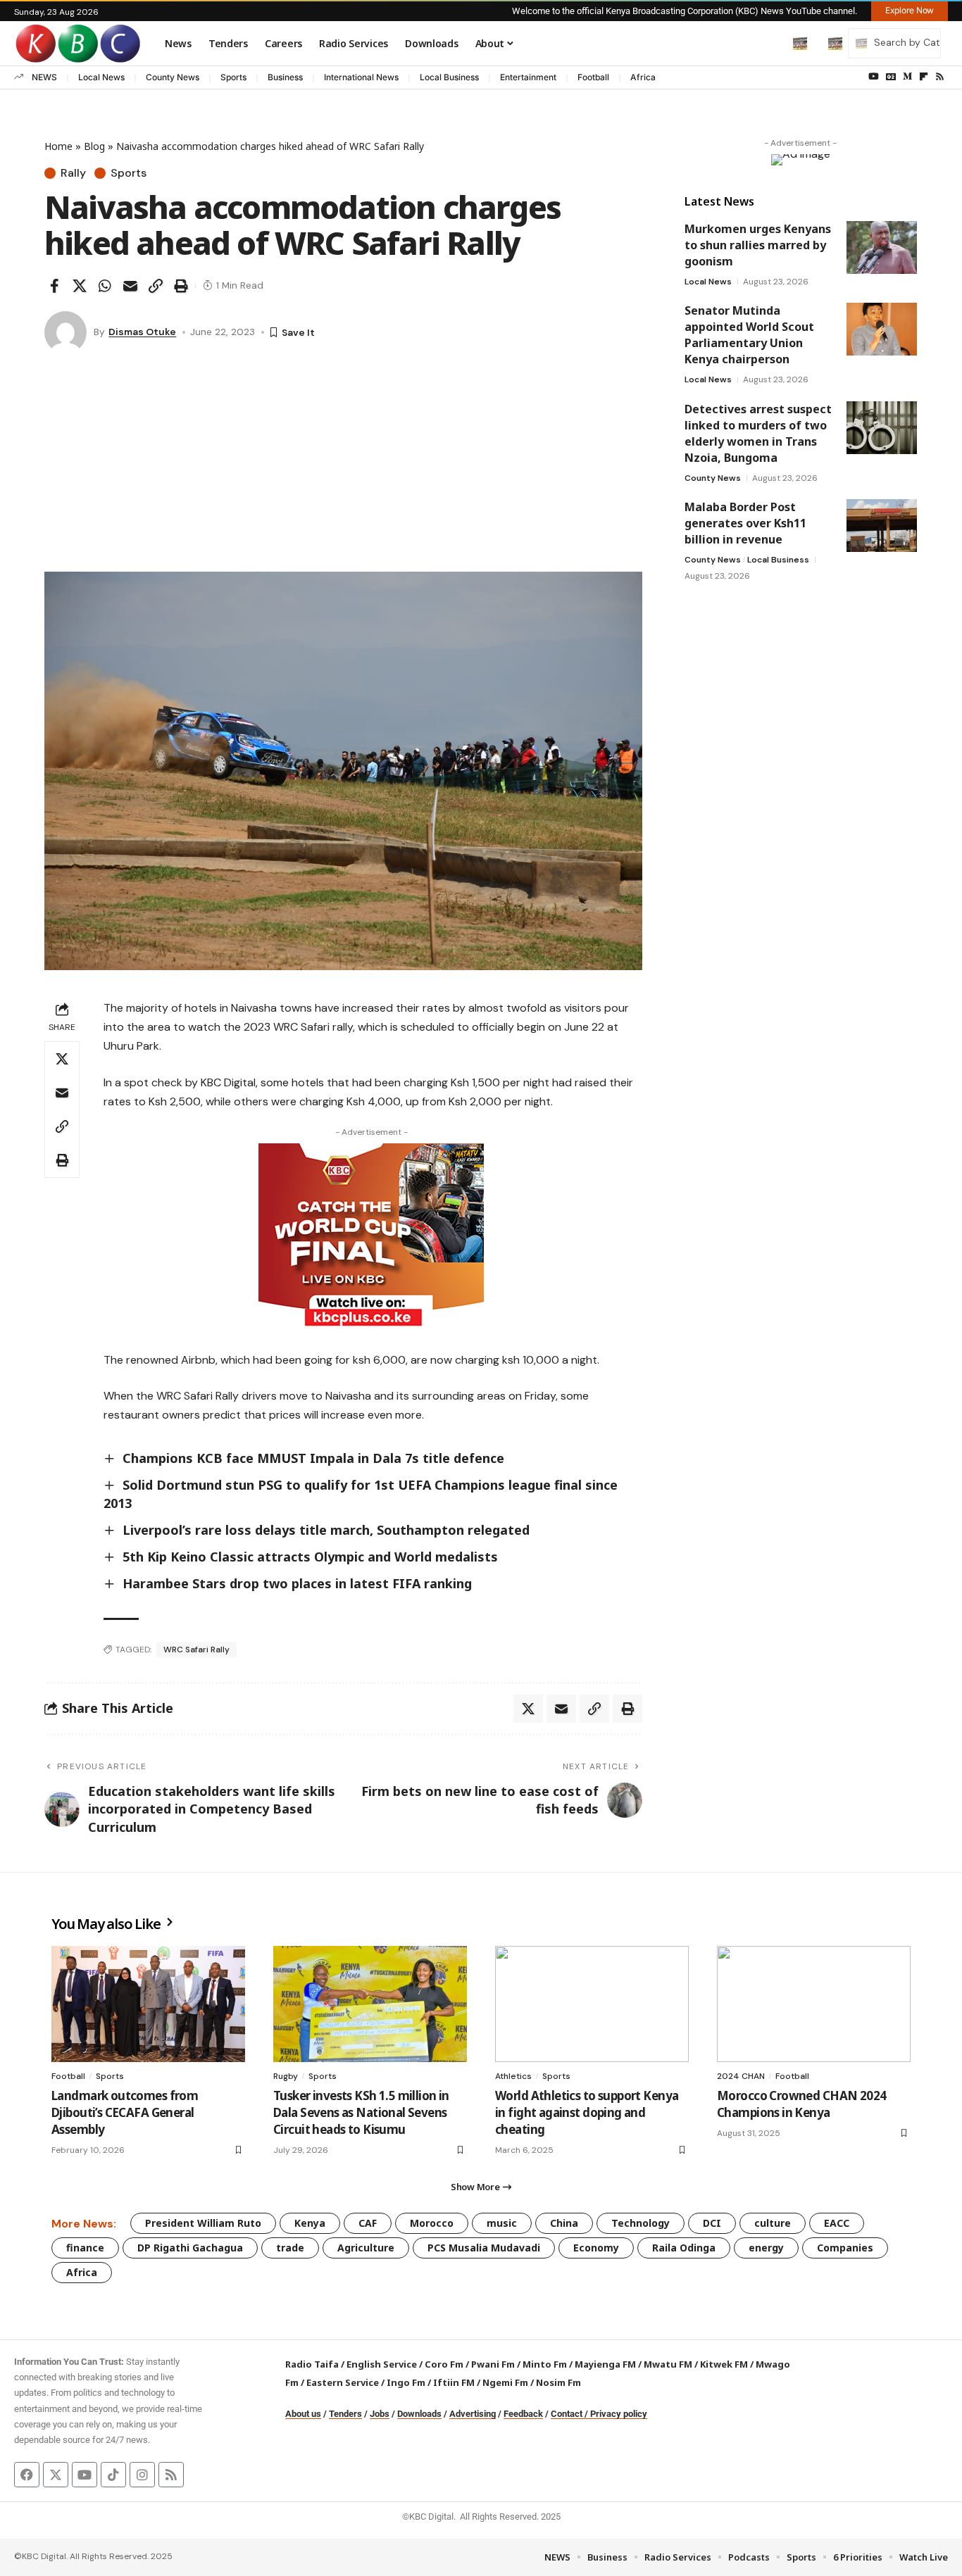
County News (173, 77)
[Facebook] (27, 2475)
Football (593, 77)
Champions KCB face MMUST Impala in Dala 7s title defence (313, 1458)
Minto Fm (545, 2364)
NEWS (44, 77)
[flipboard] (924, 77)
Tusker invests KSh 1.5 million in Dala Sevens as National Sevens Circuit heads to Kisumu (361, 2112)
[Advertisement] (343, 466)
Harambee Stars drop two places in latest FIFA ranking (297, 1583)
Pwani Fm (493, 2364)
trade (290, 2248)
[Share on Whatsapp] (105, 286)
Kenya (310, 2223)
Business (285, 77)
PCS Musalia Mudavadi (484, 2248)
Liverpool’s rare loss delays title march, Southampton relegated (326, 1530)
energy (766, 2248)
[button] (770, 43)
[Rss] (940, 77)
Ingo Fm (406, 2382)
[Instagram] (142, 2475)
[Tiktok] (113, 2475)
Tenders (345, 2414)
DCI (712, 2223)
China (564, 2223)
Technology (641, 2223)
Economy (596, 2248)
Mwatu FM (668, 2364)
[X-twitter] (56, 2475)
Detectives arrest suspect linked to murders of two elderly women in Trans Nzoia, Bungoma (758, 433)
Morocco (432, 2223)
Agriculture (366, 2248)
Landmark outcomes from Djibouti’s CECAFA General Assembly (125, 2112)
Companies (845, 2248)
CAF (368, 2223)
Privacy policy (619, 2414)
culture (773, 2223)
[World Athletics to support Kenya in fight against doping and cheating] (592, 2004)
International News (361, 77)
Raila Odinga (684, 2248)
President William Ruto (203, 2223)
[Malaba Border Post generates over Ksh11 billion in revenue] (882, 526)
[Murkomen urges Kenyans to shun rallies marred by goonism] (882, 247)
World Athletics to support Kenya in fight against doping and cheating (587, 2112)
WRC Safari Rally (196, 1650)
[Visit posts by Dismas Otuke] (65, 332)
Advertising (473, 2414)
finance (85, 2248)
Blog (94, 146)
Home (58, 146)
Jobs (380, 2414)
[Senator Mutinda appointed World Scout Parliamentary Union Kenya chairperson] (882, 329)
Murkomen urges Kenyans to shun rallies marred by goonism (758, 245)
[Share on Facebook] (54, 286)
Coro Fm (444, 2364)
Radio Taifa (312, 2364)
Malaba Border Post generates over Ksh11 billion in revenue (745, 523)
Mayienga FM (605, 2364)
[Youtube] (85, 2475)
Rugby (286, 2076)
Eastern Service (343, 2382)
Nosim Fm (557, 2382)
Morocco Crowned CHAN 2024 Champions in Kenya (801, 2104)
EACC (837, 2223)
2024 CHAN (741, 2076)
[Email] (130, 286)
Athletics (513, 2076)
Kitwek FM (724, 2364)
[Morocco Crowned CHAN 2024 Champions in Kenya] (814, 2004)
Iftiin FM (454, 2382)
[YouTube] (874, 77)
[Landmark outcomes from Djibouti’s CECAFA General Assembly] (148, 2004)
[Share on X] (80, 286)
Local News (101, 77)
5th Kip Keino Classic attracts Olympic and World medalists (310, 1557)
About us (303, 2414)
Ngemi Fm (505, 2382)
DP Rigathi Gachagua (190, 2248)
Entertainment (528, 77)
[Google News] (891, 77)
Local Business (449, 77)
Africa (643, 77)
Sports (233, 77)
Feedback (523, 2414)
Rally (73, 173)
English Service (382, 2364)
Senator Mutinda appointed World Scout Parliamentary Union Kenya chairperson (749, 335)
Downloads (419, 2414)
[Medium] (907, 77)
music (502, 2223)
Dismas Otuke (142, 332)
